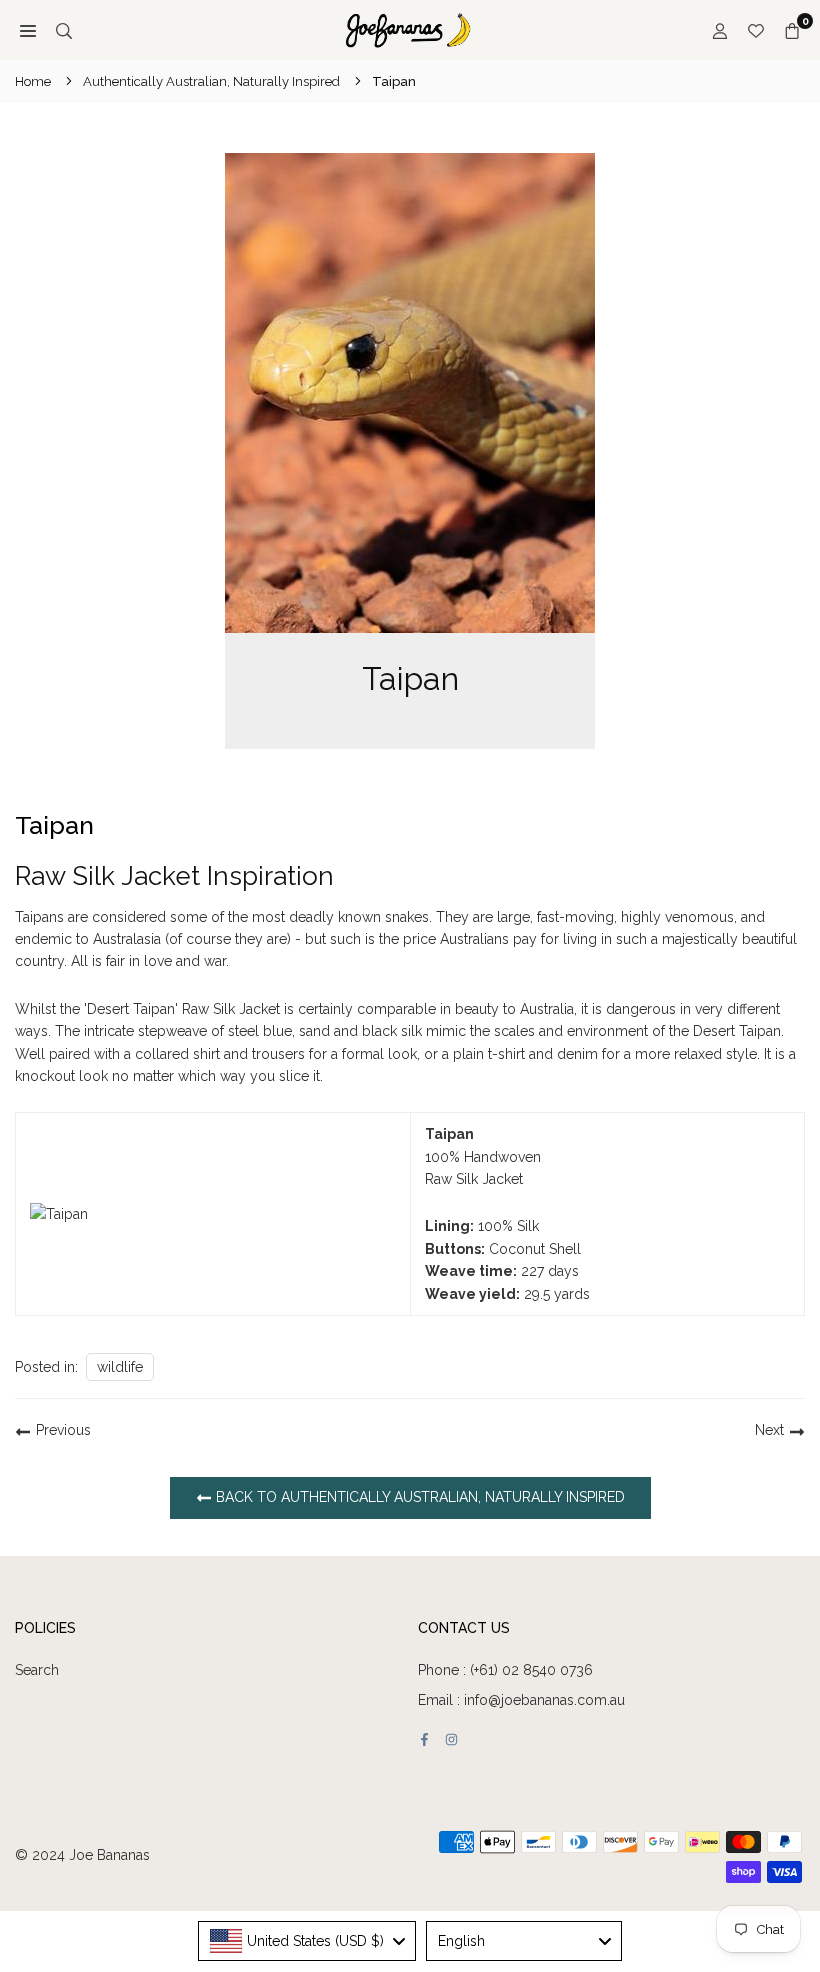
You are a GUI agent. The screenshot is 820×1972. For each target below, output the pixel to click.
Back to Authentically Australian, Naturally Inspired (418, 1497)
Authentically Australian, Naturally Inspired (211, 81)
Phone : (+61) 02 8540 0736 (505, 1670)
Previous (63, 1430)
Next (769, 1430)
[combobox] (307, 1941)
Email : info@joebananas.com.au (521, 1700)
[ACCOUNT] (720, 30)
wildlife (120, 1367)
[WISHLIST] (756, 30)
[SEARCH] (64, 30)
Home (33, 81)
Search (37, 1670)
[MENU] (28, 30)
